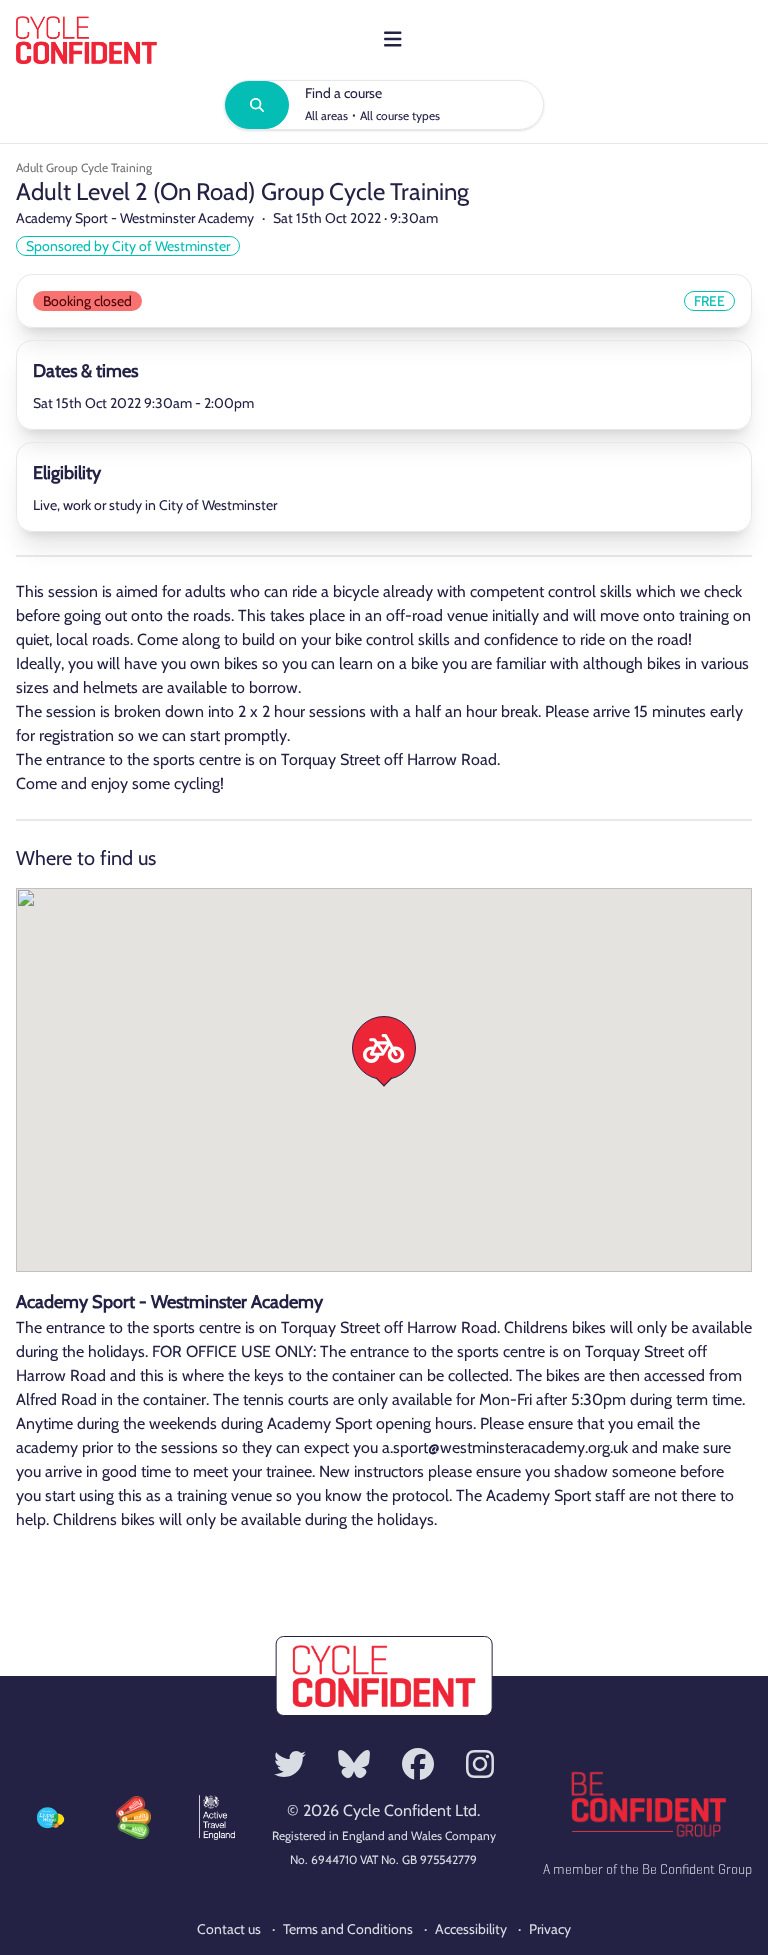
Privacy (550, 1929)
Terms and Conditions (348, 1929)
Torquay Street (330, 759)
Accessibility (471, 1929)
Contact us (229, 1929)
